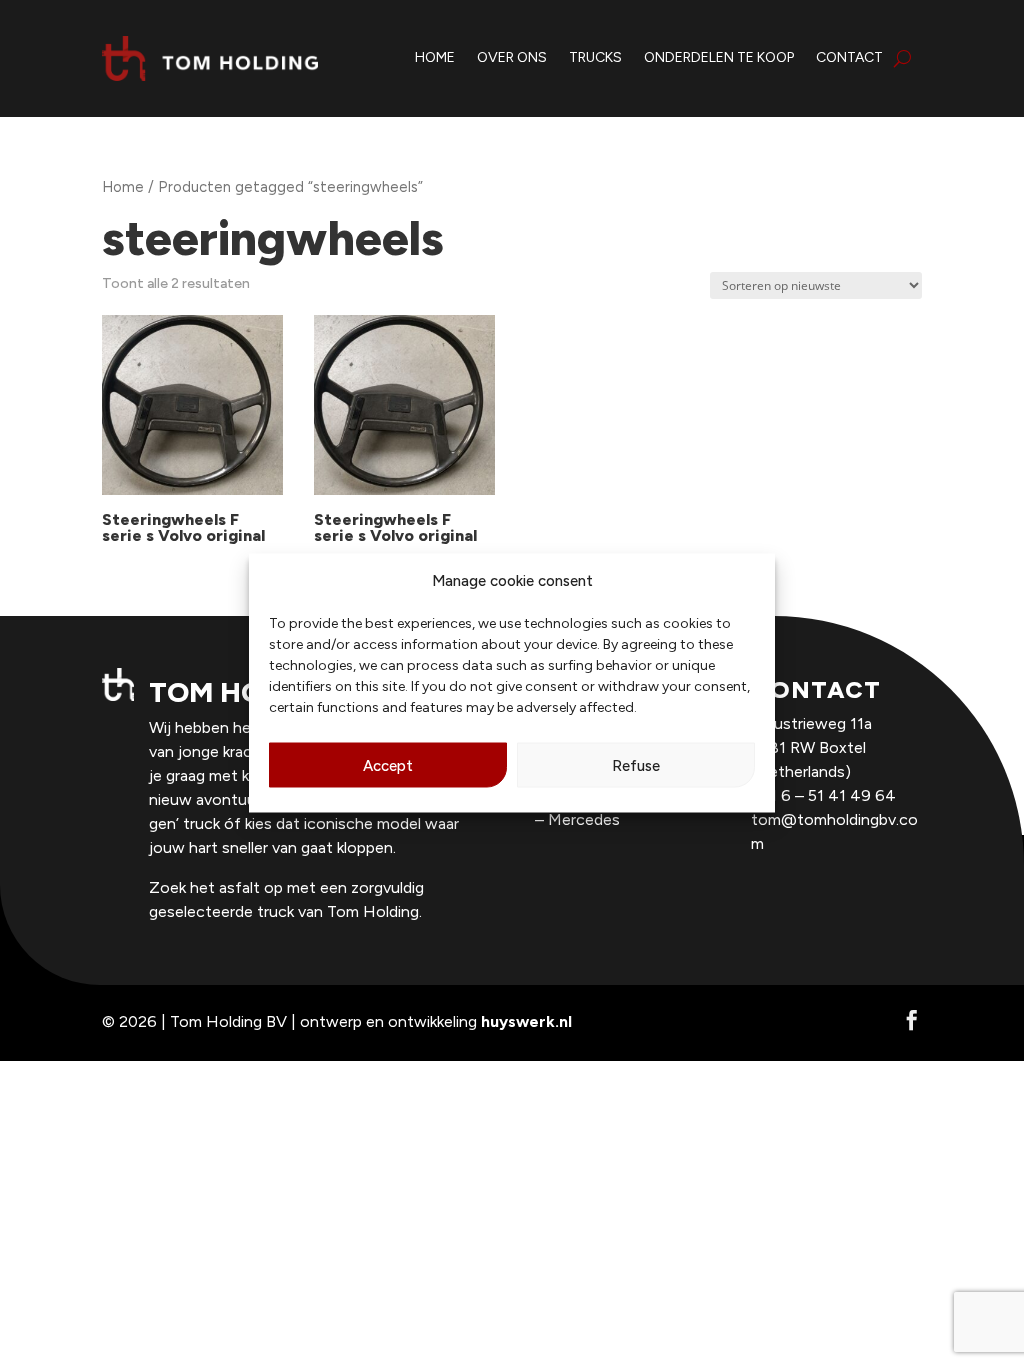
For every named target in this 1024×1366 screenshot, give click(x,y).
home (435, 57)
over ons (512, 57)
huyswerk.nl (526, 1021)
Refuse (636, 765)
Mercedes (584, 819)
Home (123, 187)
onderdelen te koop (719, 57)
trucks (595, 57)
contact (849, 57)
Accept (388, 765)
